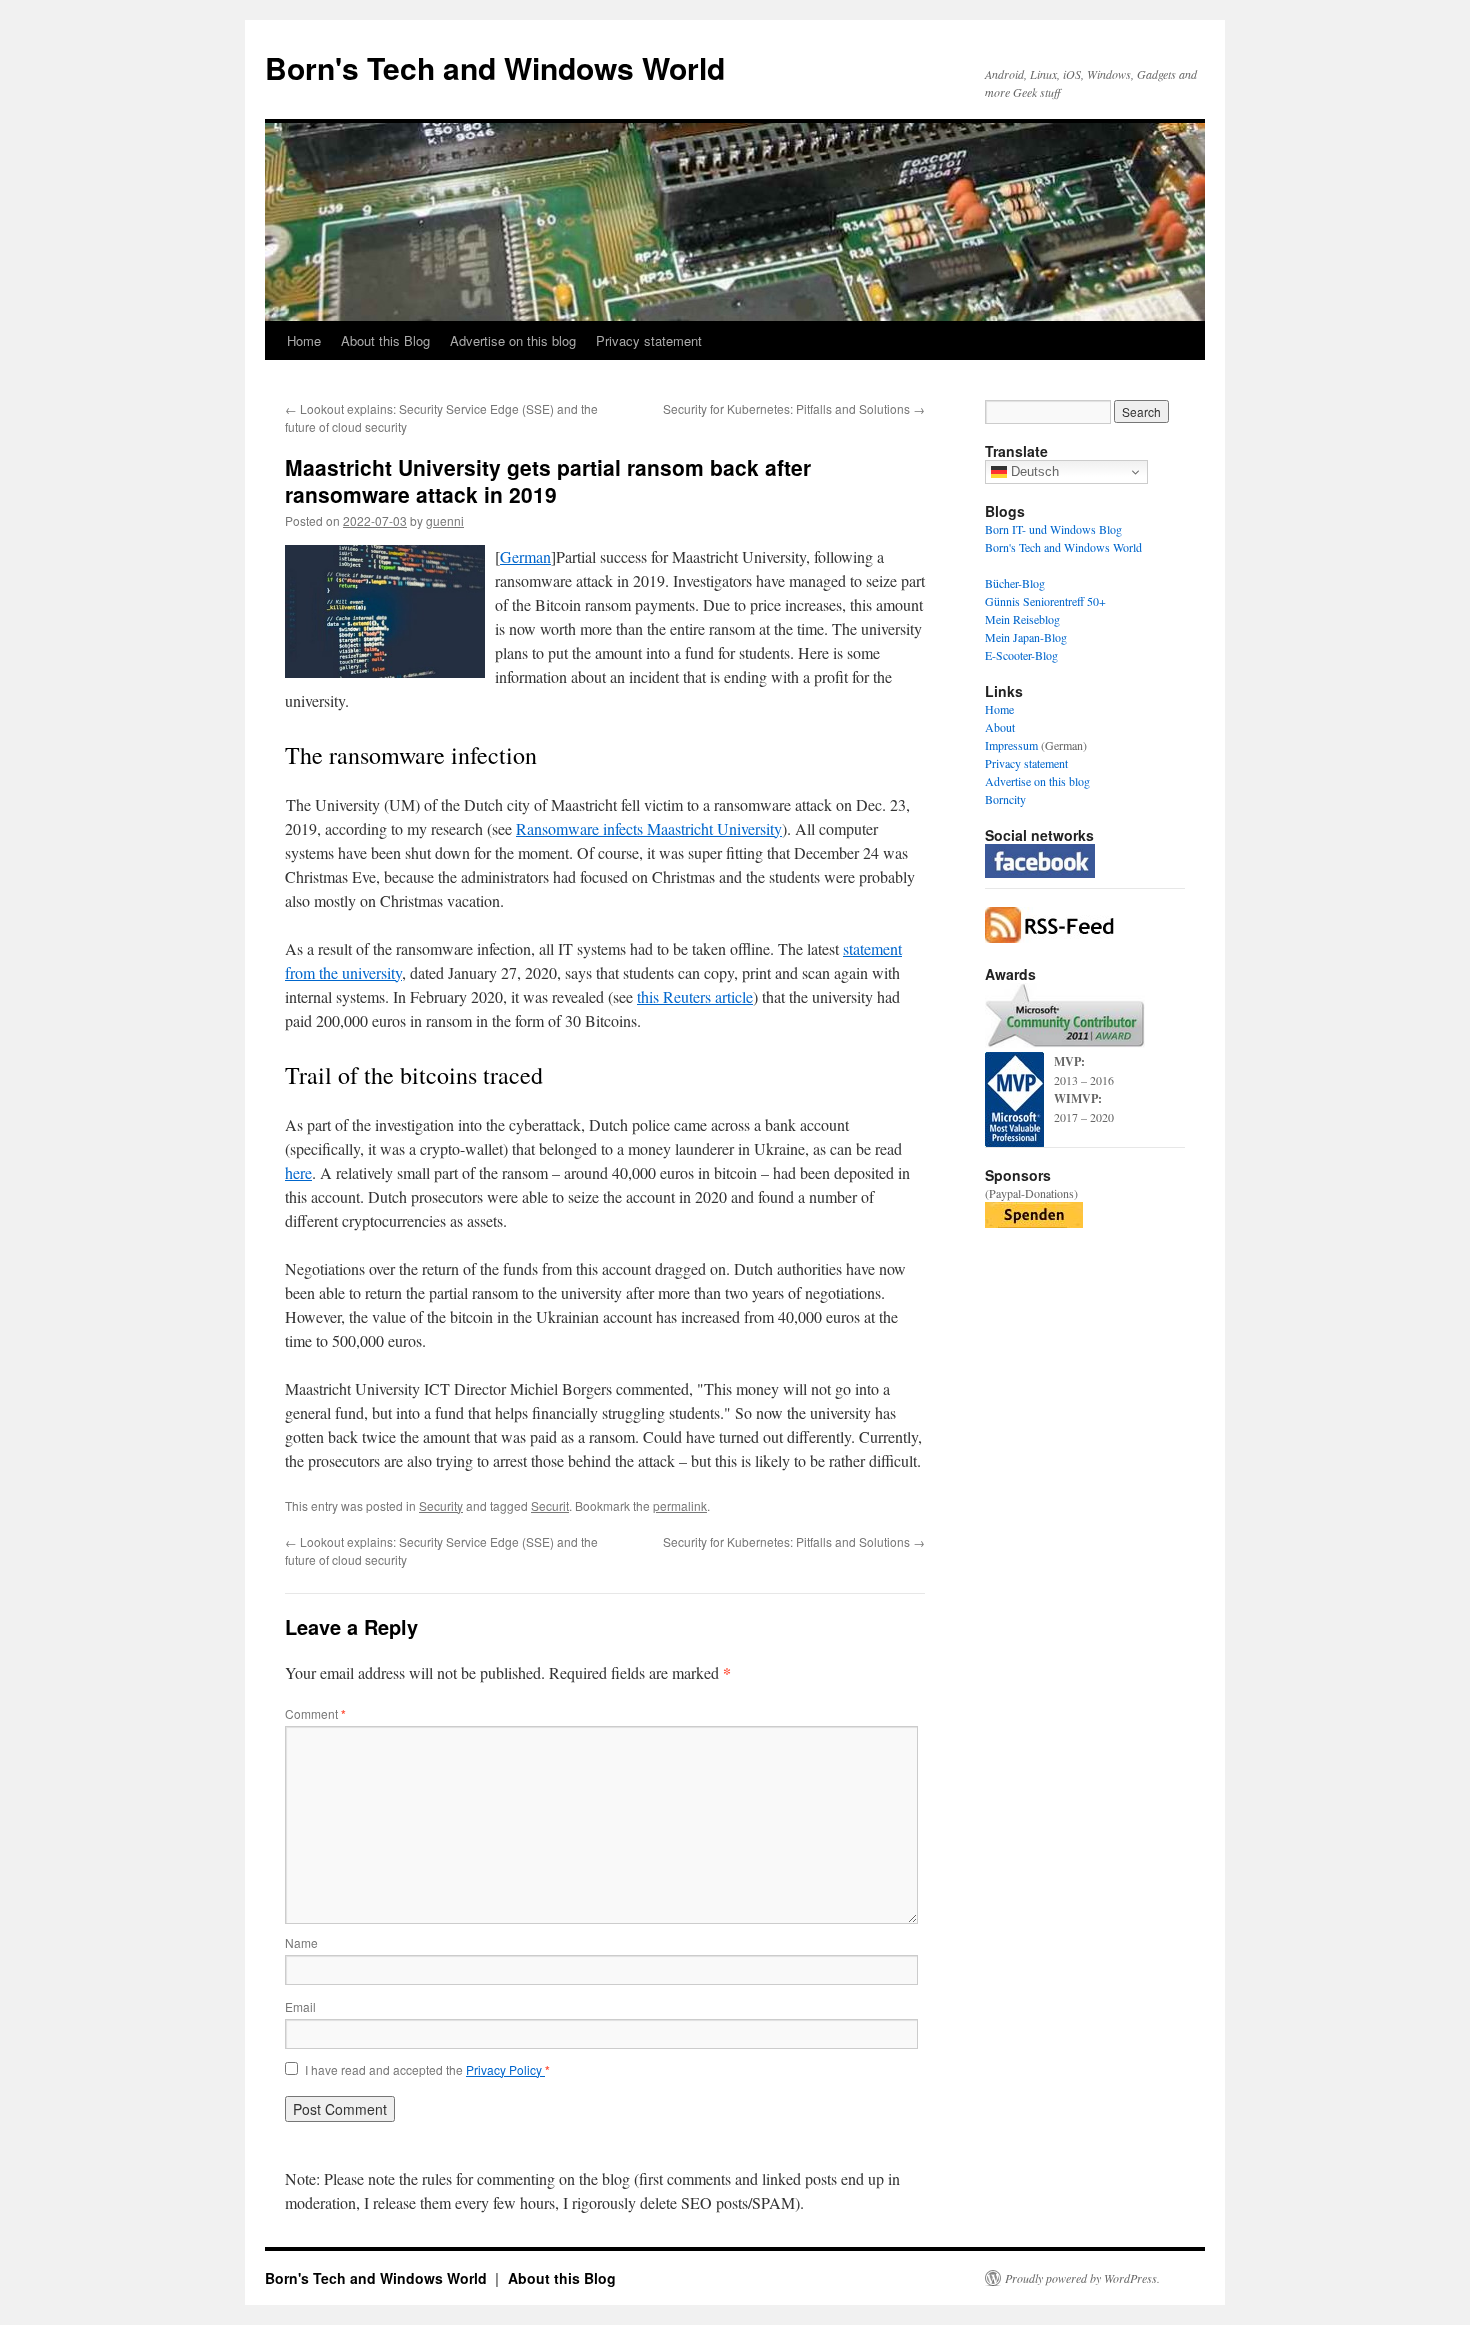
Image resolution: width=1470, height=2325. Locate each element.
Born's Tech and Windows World (495, 67)
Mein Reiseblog (1022, 619)
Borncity (1005, 799)
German (525, 556)
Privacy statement (649, 340)
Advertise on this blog (513, 340)
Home (304, 340)
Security (441, 1505)
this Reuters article (695, 996)
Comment (315, 1713)
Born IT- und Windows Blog (1053, 529)
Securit (550, 1505)
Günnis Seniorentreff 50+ (1045, 601)
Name (301, 1942)
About (1000, 727)
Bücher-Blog (1015, 583)
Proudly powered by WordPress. (1082, 2278)
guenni (445, 520)
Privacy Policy (505, 2069)
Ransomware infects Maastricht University (649, 828)
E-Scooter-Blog (1021, 655)
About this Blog (385, 340)
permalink (680, 1505)
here (298, 1172)
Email (300, 2006)
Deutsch (1033, 471)
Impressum (1011, 745)
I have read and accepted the (427, 2070)
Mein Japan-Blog (1026, 637)
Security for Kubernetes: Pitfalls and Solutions (794, 408)
